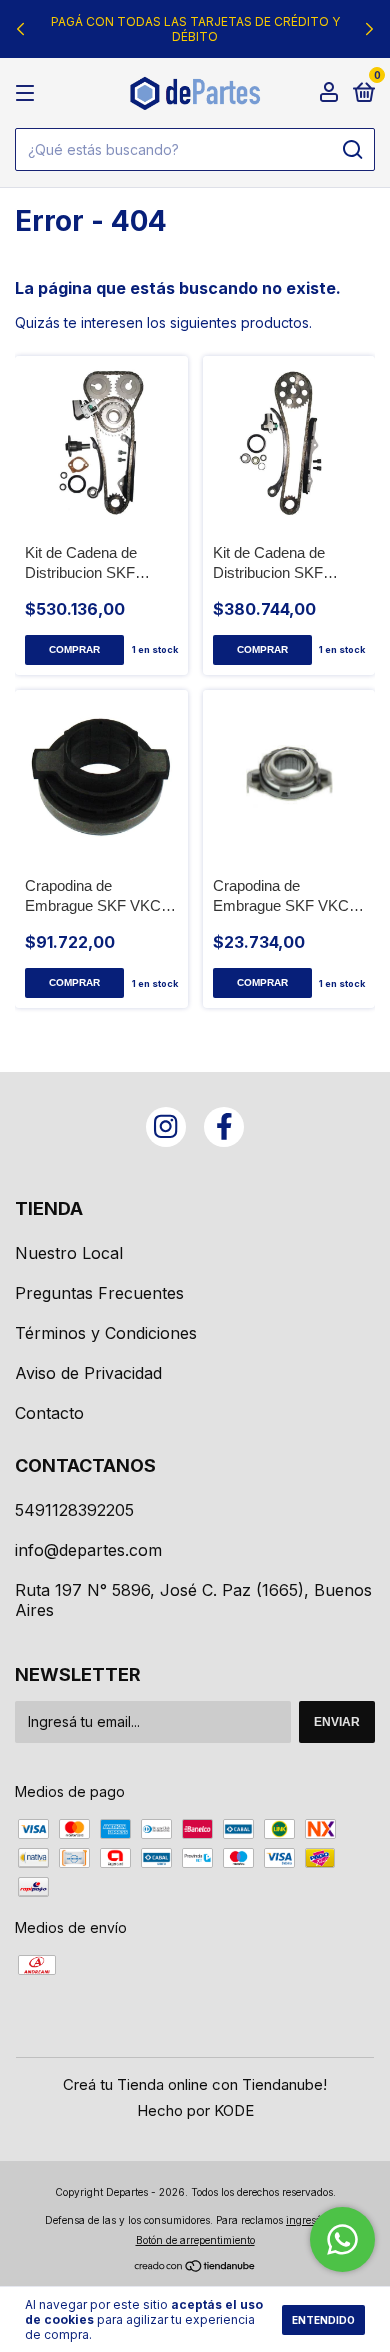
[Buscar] (351, 150)
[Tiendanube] (195, 2267)
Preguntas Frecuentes (99, 1293)
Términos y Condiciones (106, 1333)
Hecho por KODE (195, 2110)
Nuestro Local (69, 1253)
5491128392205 (74, 1510)
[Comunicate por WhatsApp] (342, 2239)
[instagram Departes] (166, 1127)
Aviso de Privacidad (88, 1373)
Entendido (323, 2320)
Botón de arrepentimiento (195, 2240)
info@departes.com (88, 1550)
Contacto (49, 1413)
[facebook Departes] (224, 1127)
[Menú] (28, 93)
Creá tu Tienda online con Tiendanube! (195, 2084)
